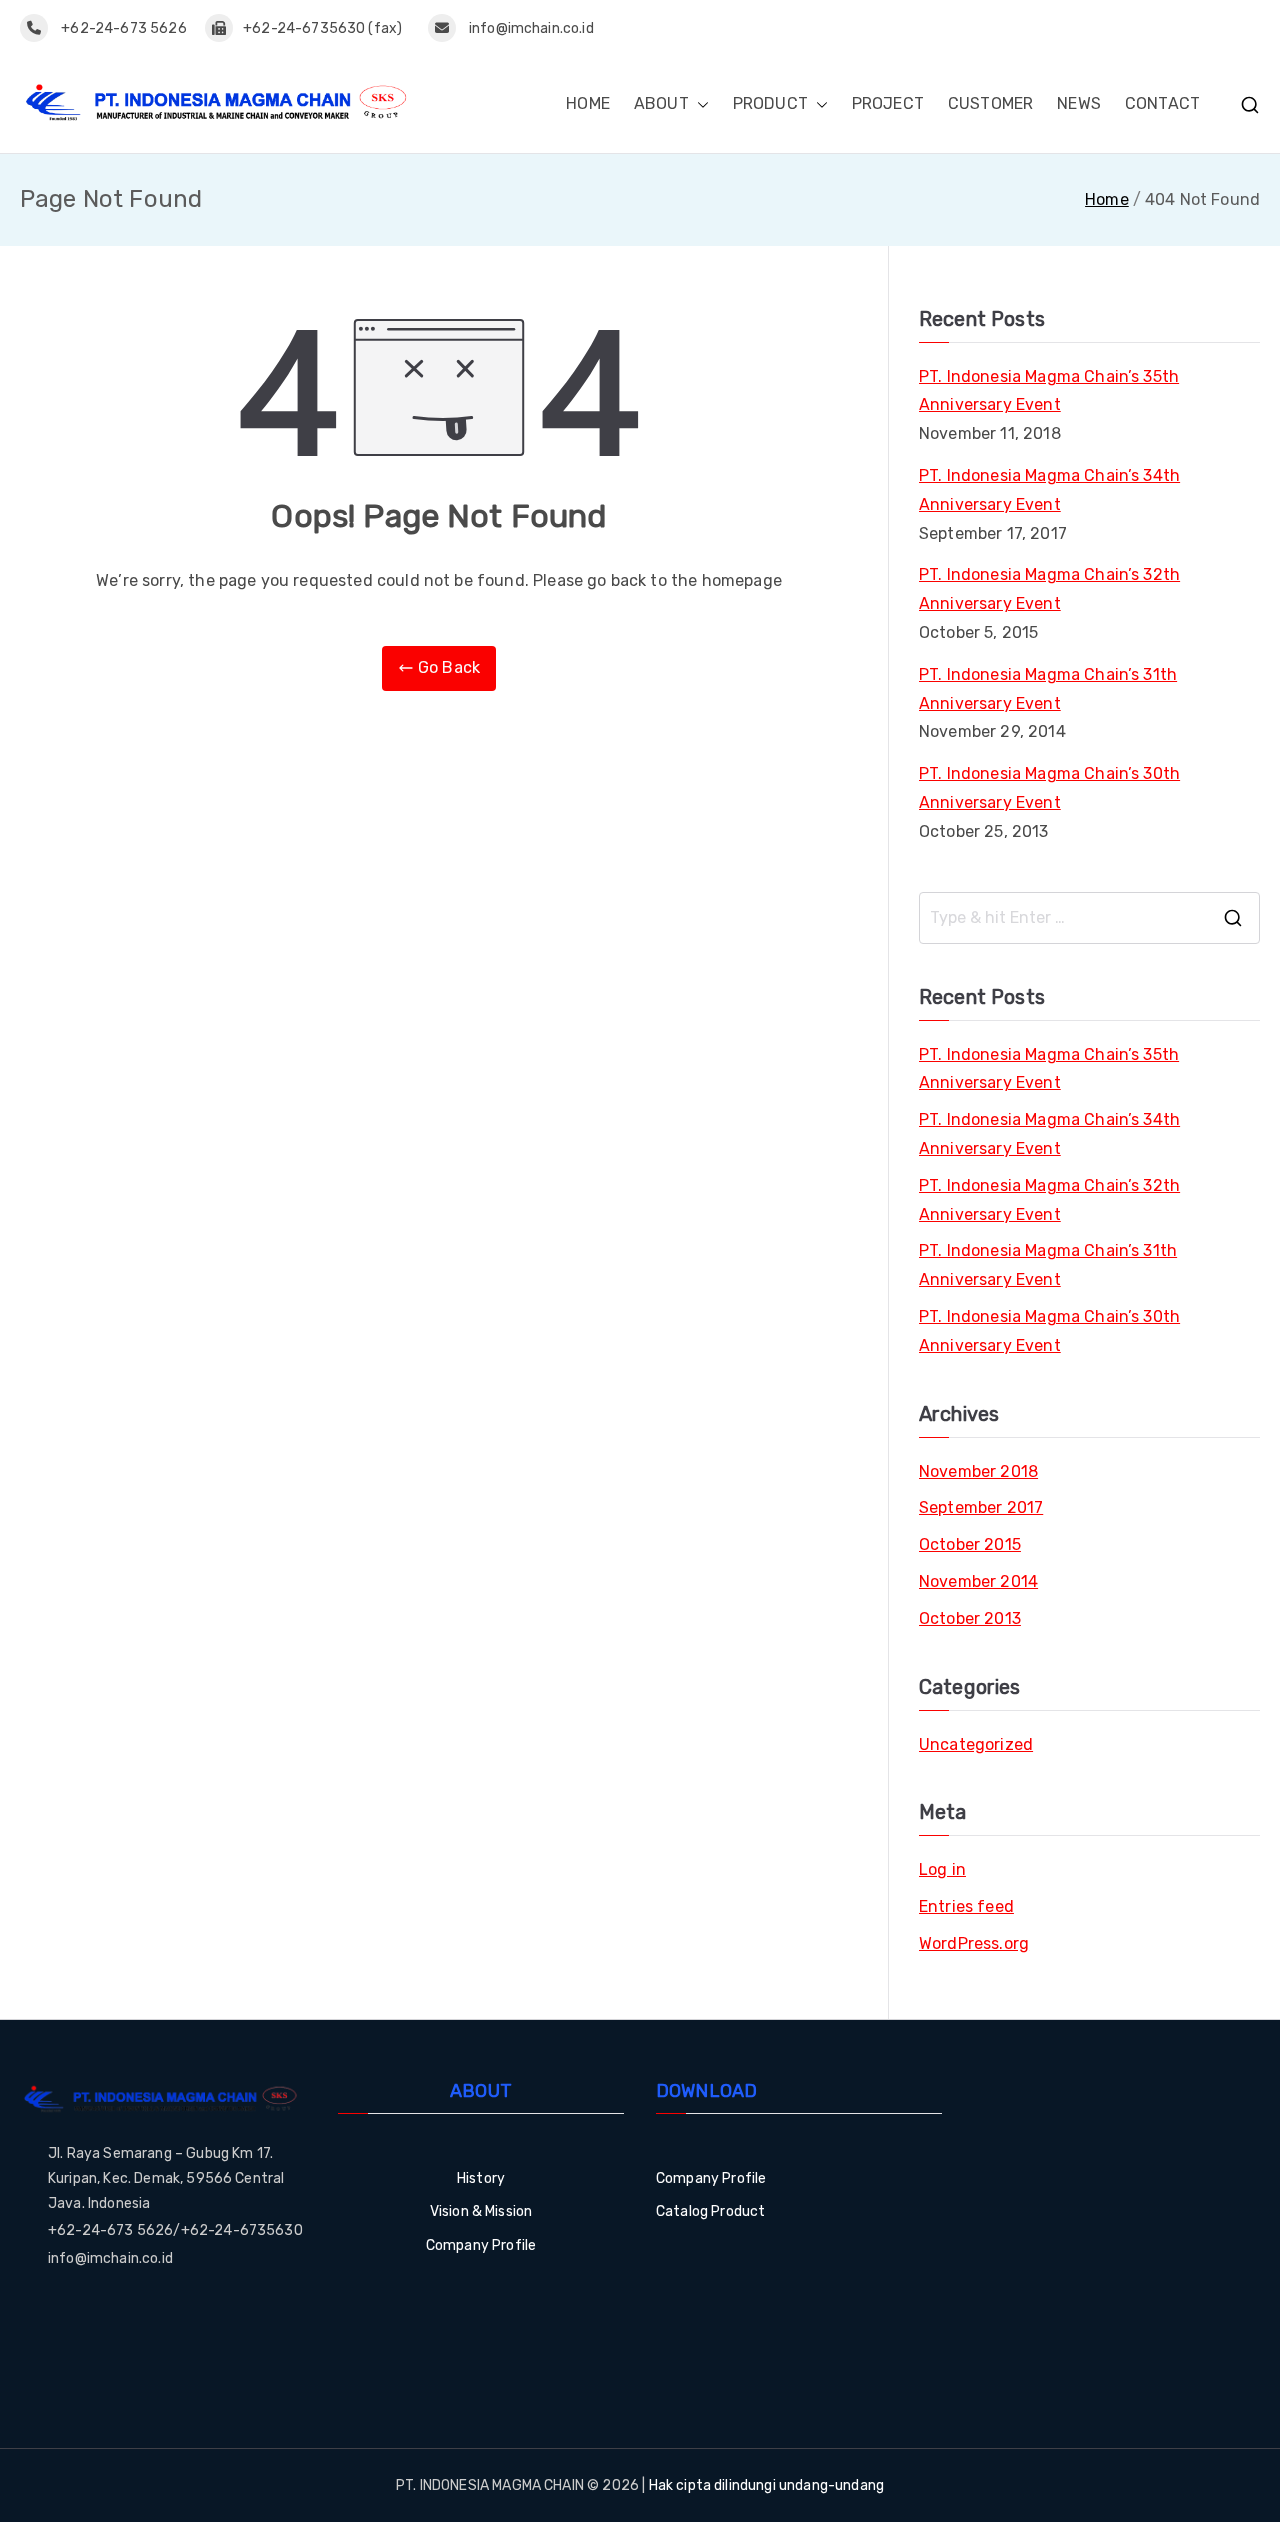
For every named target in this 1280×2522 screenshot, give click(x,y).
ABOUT (661, 103)
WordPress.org (974, 1943)
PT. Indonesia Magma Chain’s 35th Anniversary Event (1049, 391)
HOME (588, 103)
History (481, 2178)
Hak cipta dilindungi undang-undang (766, 2485)
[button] (699, 104)
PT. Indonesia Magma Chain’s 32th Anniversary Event (1049, 589)
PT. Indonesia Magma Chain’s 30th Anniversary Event (1049, 788)
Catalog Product (710, 2211)
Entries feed (966, 1906)
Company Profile (481, 2245)
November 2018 (978, 1471)
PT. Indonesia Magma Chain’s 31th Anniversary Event (1048, 689)
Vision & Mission (481, 2211)
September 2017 (981, 1507)
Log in (942, 1869)
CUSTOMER (990, 103)
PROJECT (888, 103)
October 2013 (970, 1618)
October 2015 (970, 1544)
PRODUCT (770, 103)
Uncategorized (976, 1744)
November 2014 (978, 1581)
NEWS (1079, 103)
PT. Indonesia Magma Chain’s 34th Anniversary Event (1049, 490)
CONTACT (1162, 103)
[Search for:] (1089, 918)
